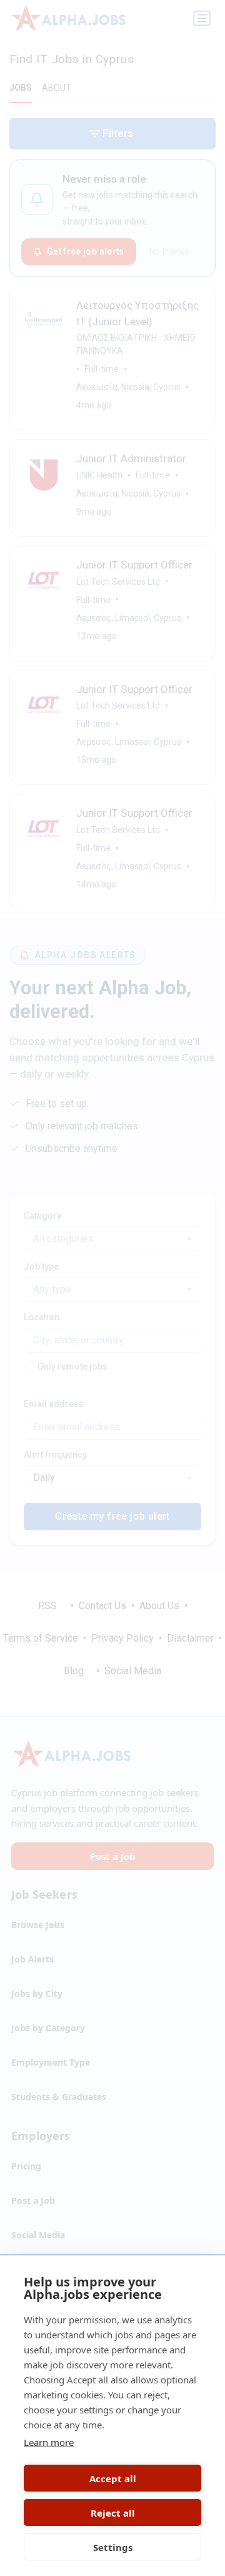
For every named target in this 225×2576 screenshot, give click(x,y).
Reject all (113, 2513)
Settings (113, 2547)
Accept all (113, 2478)
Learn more (49, 2442)
